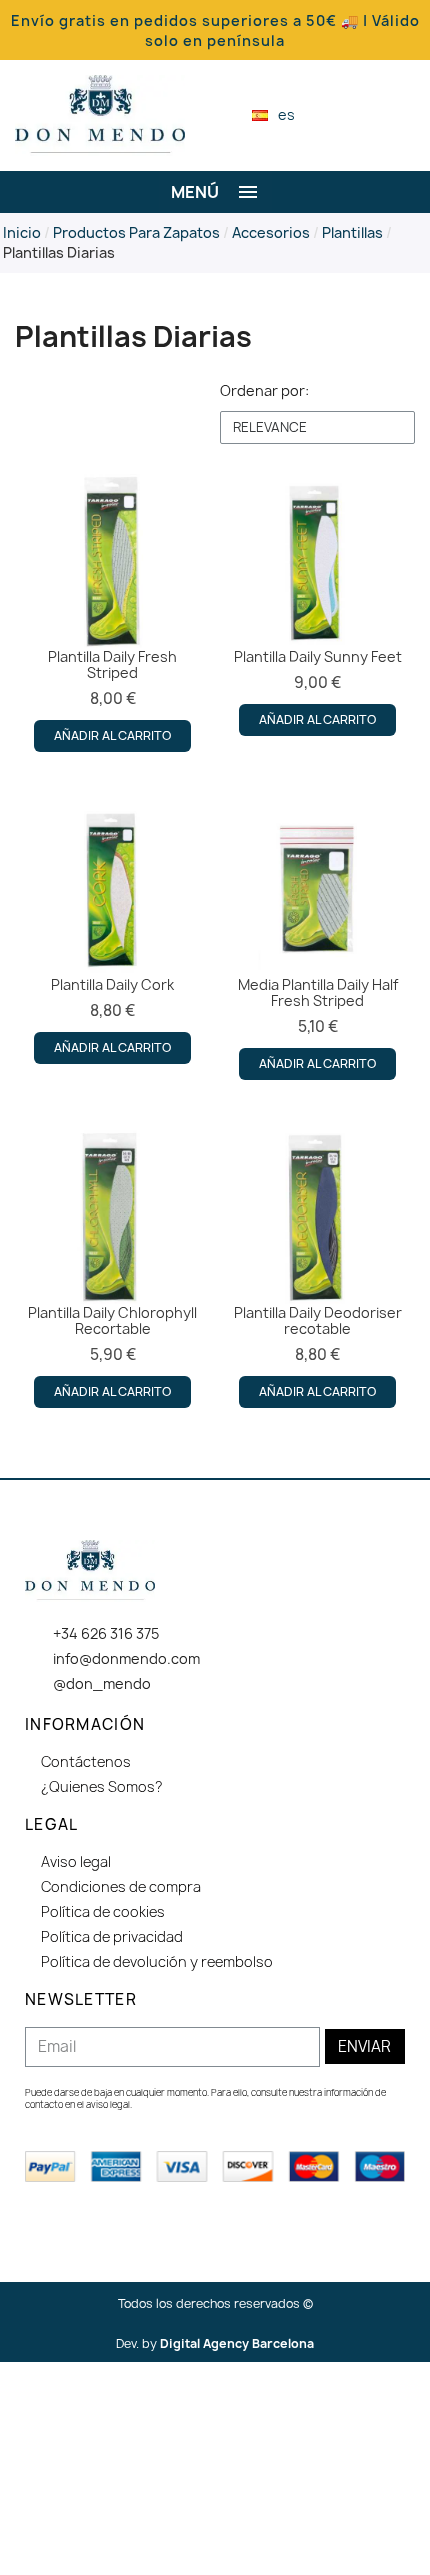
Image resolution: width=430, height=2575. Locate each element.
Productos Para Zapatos (136, 232)
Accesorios (271, 232)
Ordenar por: (264, 390)
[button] (339, 115)
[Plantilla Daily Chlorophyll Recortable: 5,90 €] (112, 1269)
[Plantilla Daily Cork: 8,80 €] (112, 933)
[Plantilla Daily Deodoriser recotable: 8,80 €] (317, 1269)
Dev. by (215, 2343)
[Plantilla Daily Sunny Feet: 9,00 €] (317, 605)
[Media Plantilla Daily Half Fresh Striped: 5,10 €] (317, 941)
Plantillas (352, 232)
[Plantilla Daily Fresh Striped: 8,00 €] (112, 613)
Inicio (22, 232)
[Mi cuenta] (374, 115)
